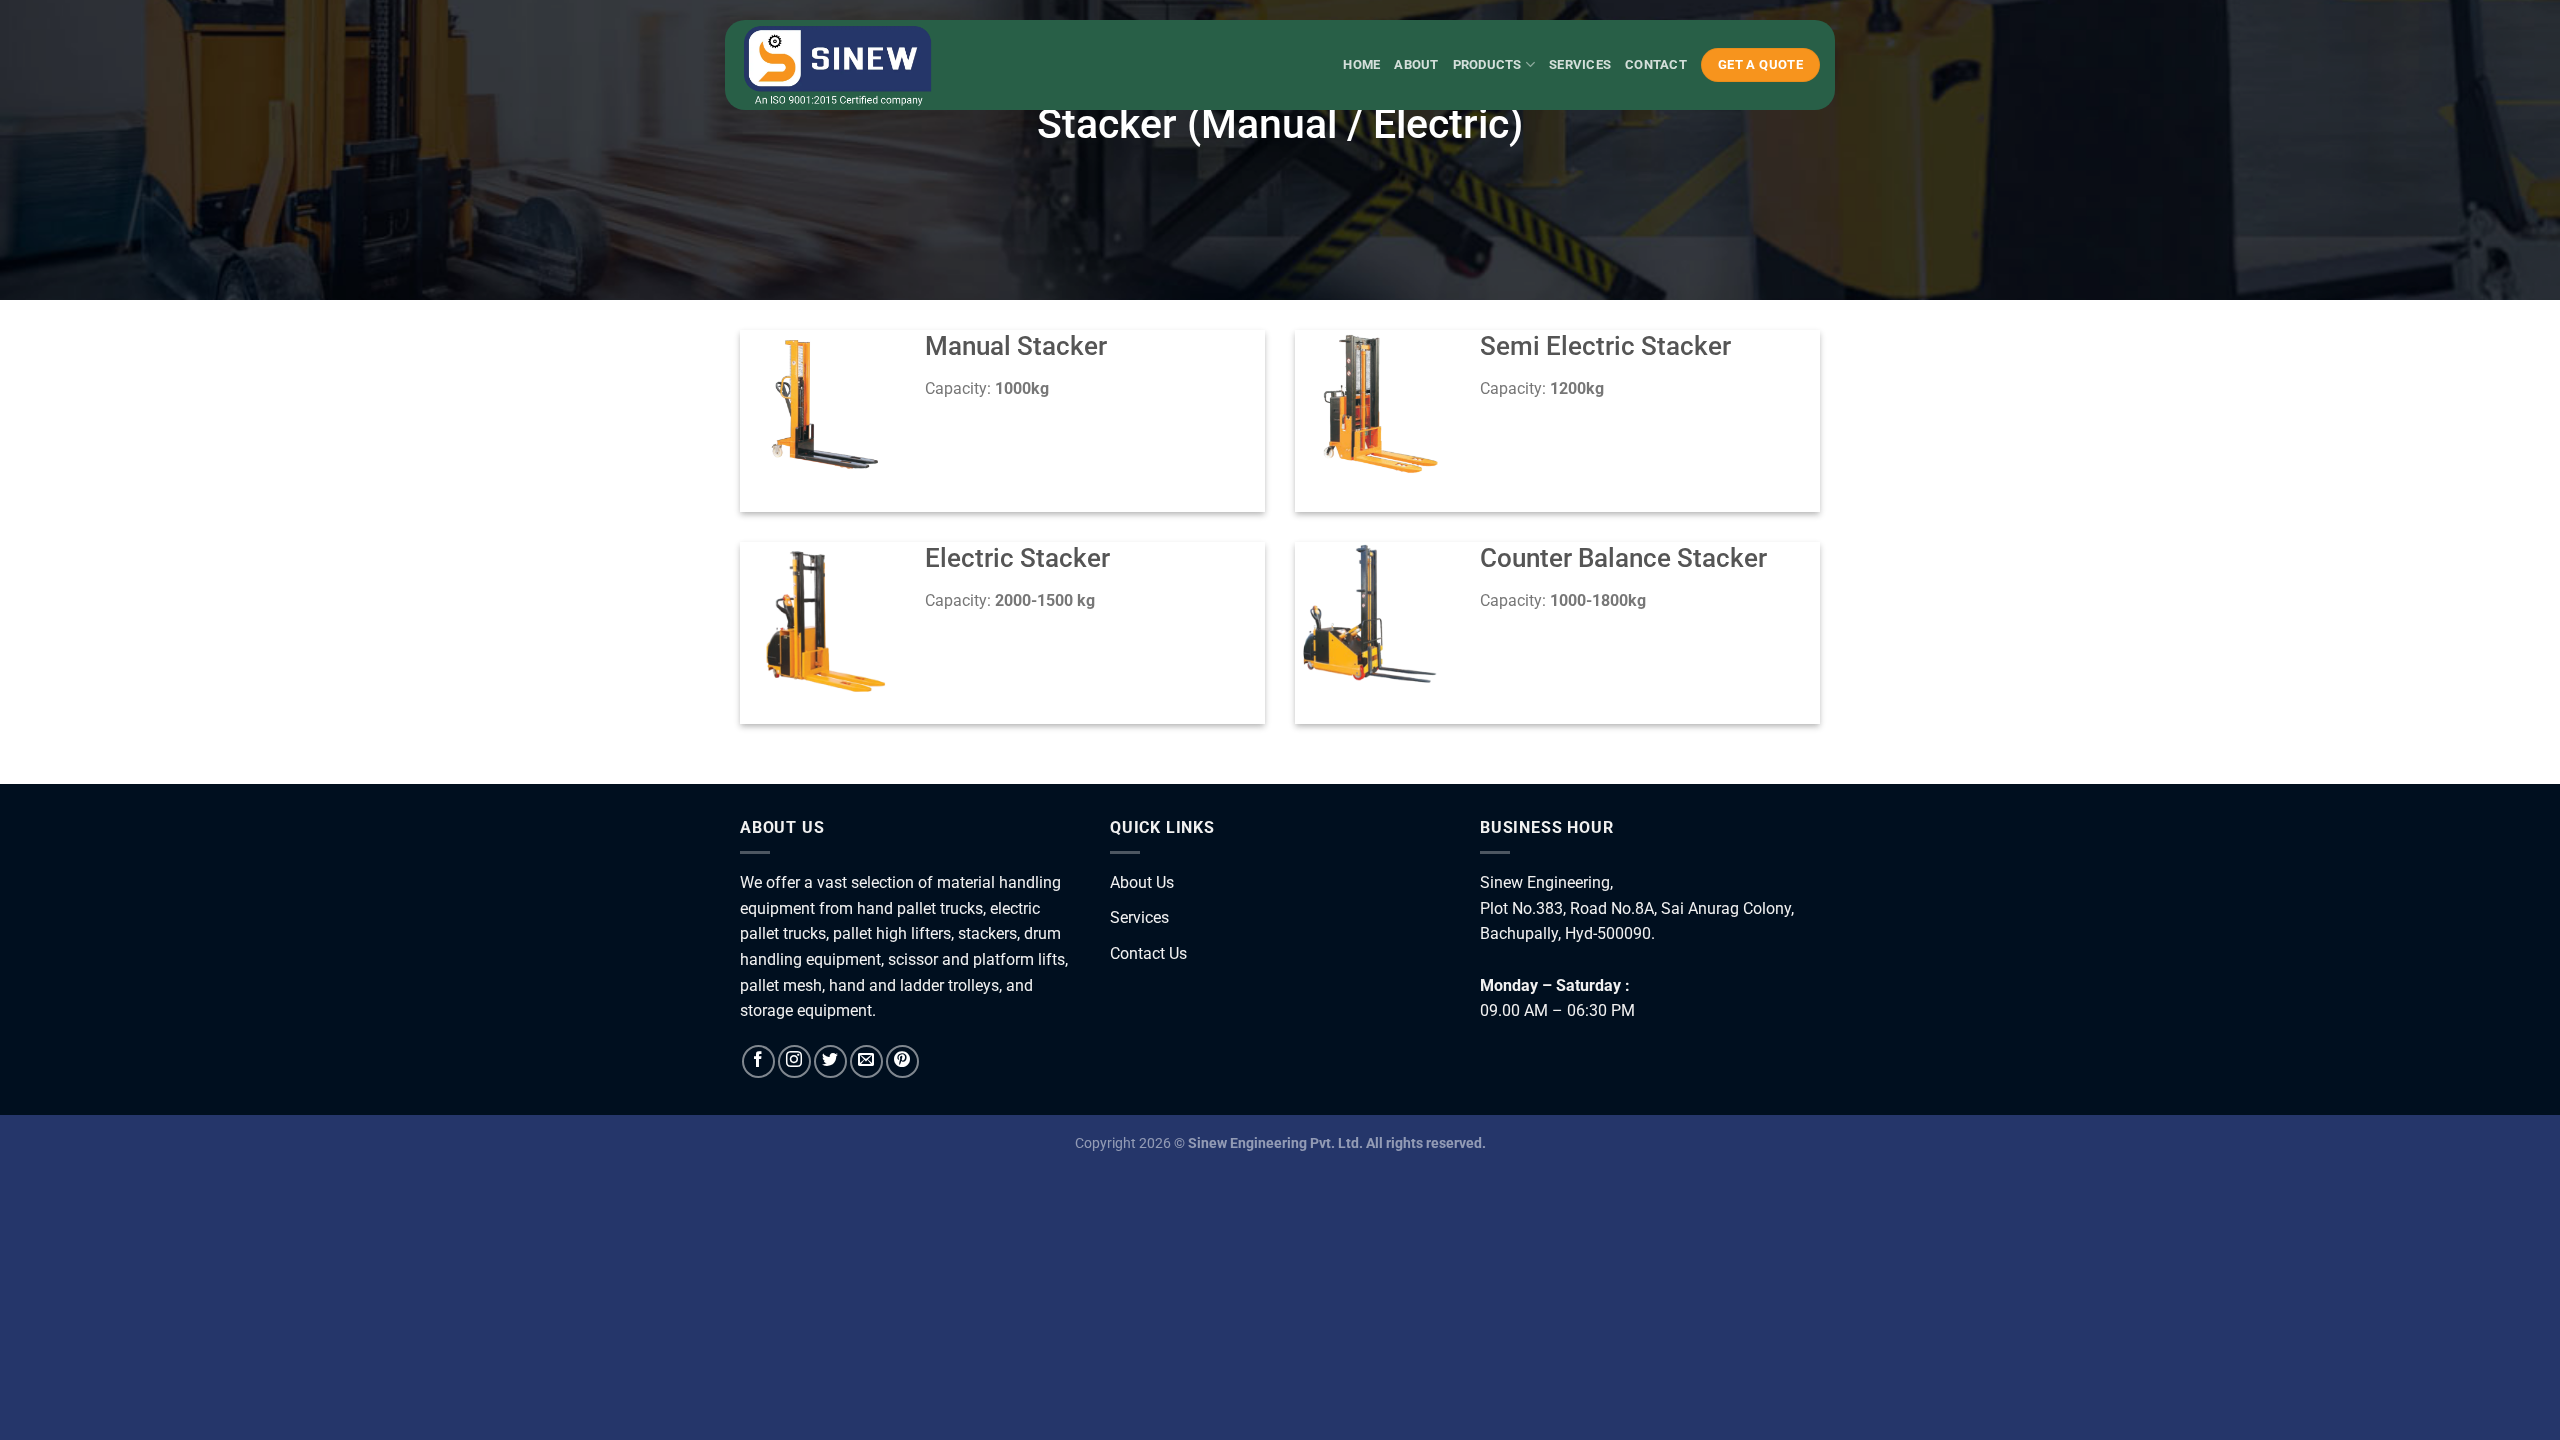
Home (1361, 64)
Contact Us (1148, 953)
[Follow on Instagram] (794, 1061)
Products (1487, 64)
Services (1580, 64)
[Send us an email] (866, 1061)
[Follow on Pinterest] (902, 1061)
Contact (1656, 64)
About (1416, 64)
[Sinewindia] (840, 65)
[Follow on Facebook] (758, 1061)
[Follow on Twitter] (830, 1061)
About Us (1142, 882)
